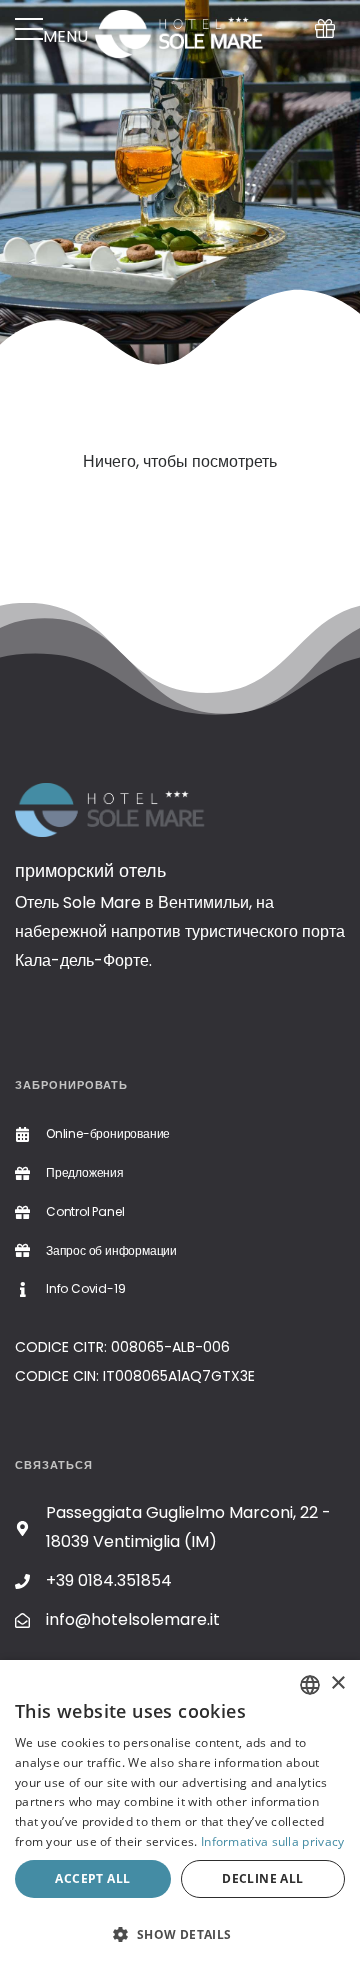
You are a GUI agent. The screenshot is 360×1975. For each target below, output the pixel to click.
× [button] (337, 1683)
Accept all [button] (92, 1878)
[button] (180, 1935)
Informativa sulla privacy (273, 1841)
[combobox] (310, 1685)
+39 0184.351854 (109, 1580)
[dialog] (180, 1817)
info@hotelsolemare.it (133, 1619)
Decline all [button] (262, 1878)
